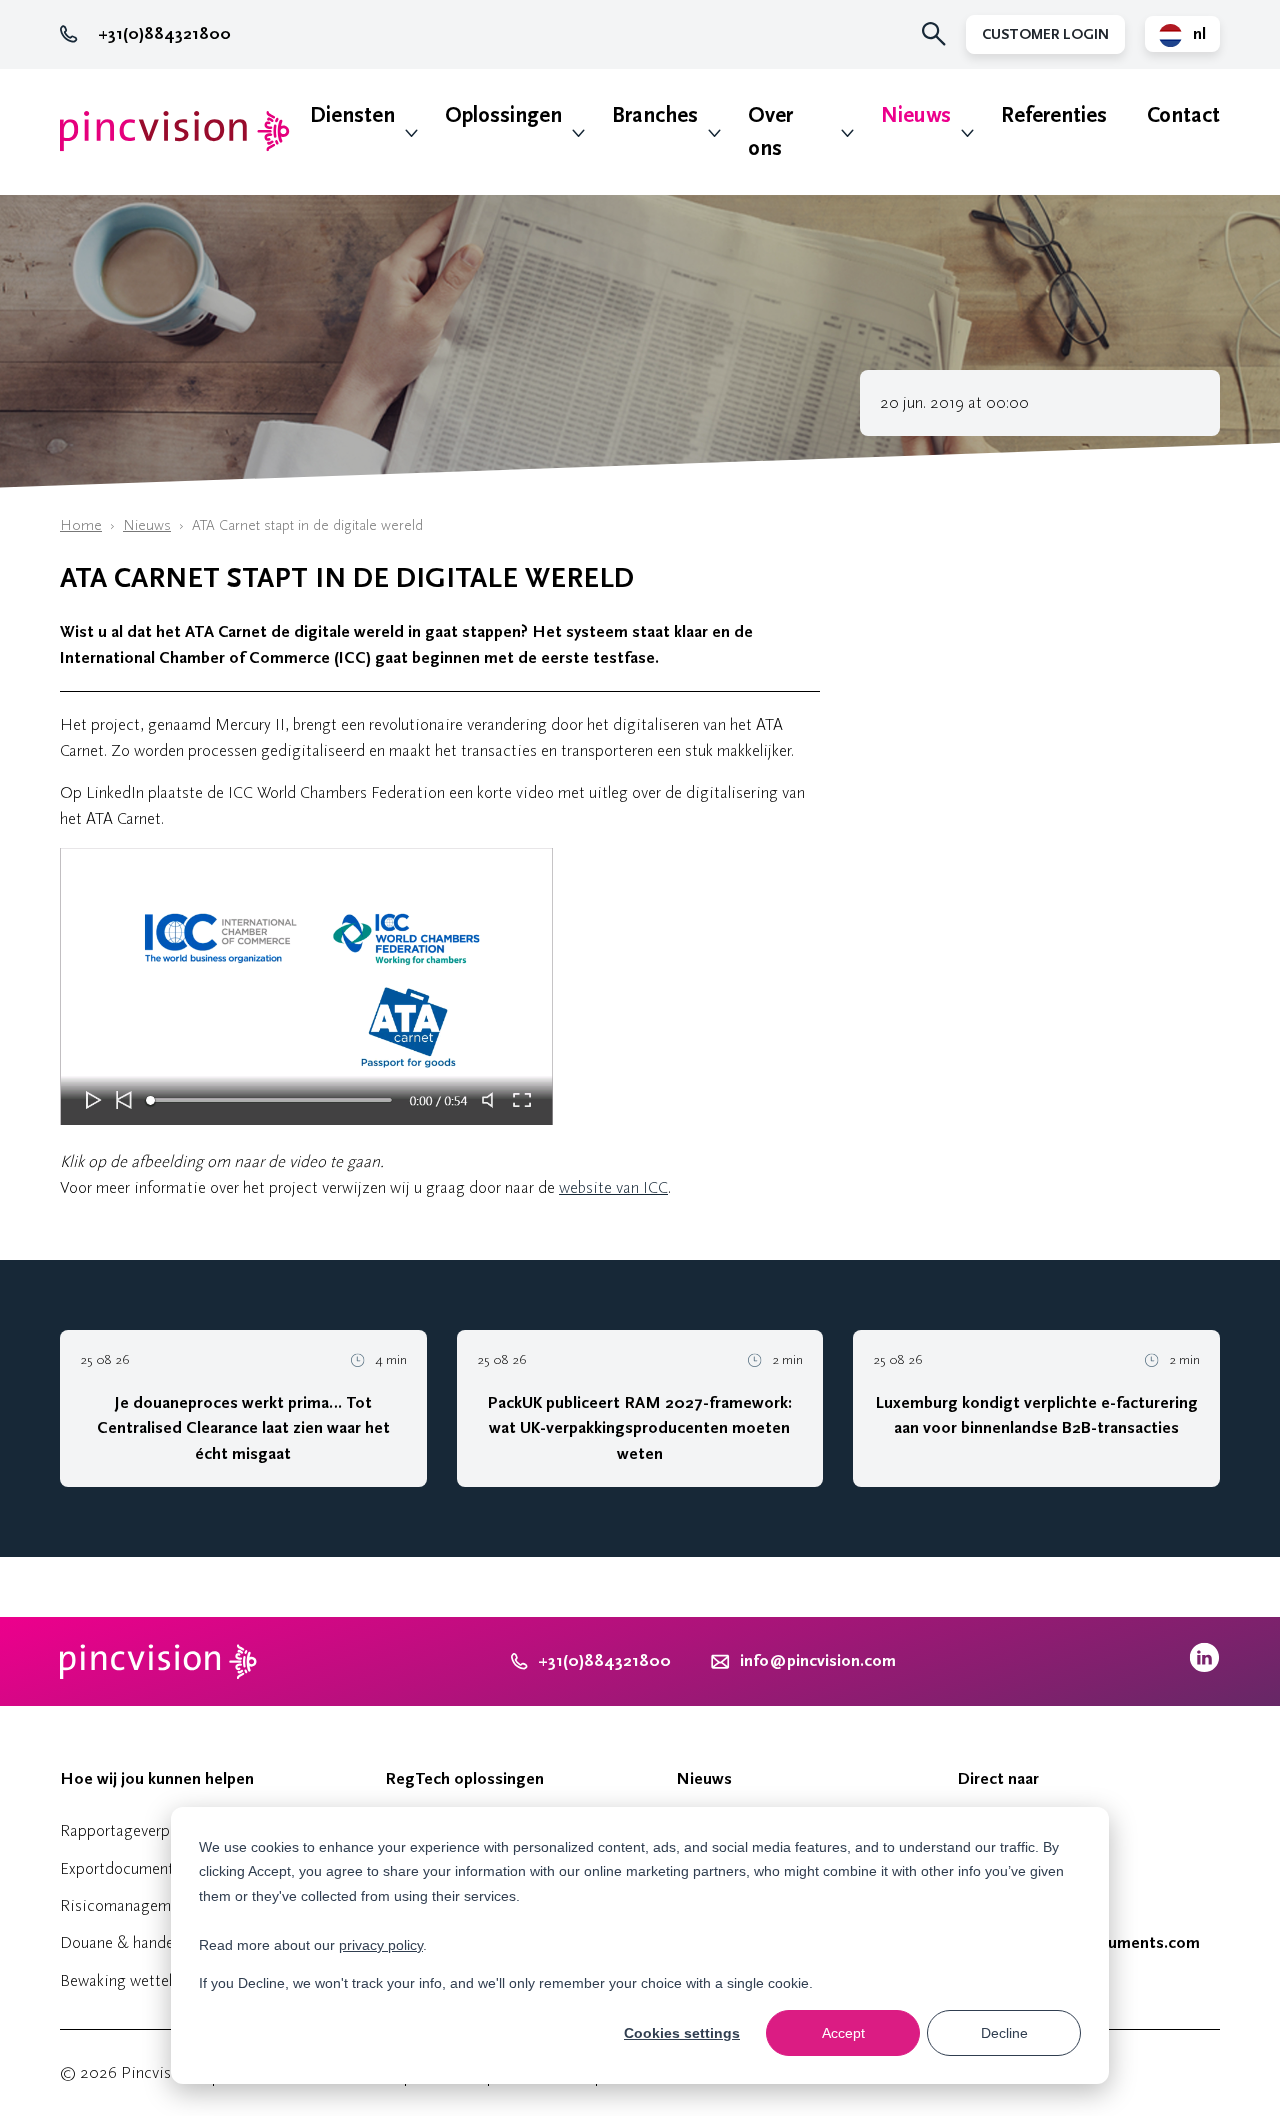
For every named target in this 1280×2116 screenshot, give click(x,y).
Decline (1004, 2033)
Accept (843, 2033)
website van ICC (613, 1187)
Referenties (1054, 115)
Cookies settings (682, 2033)
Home (81, 525)
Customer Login (1045, 34)
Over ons (770, 132)
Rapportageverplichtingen (149, 1830)
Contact (1183, 115)
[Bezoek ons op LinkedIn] (1204, 1667)
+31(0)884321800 (164, 34)
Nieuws (916, 115)
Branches (655, 115)
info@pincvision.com (818, 1661)
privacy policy (381, 1945)
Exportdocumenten (125, 1868)
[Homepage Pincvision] (175, 131)
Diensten (352, 115)
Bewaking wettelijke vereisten (161, 1980)
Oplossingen (503, 115)
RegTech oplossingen (464, 1779)
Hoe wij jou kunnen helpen (157, 1779)
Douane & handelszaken (141, 1942)
